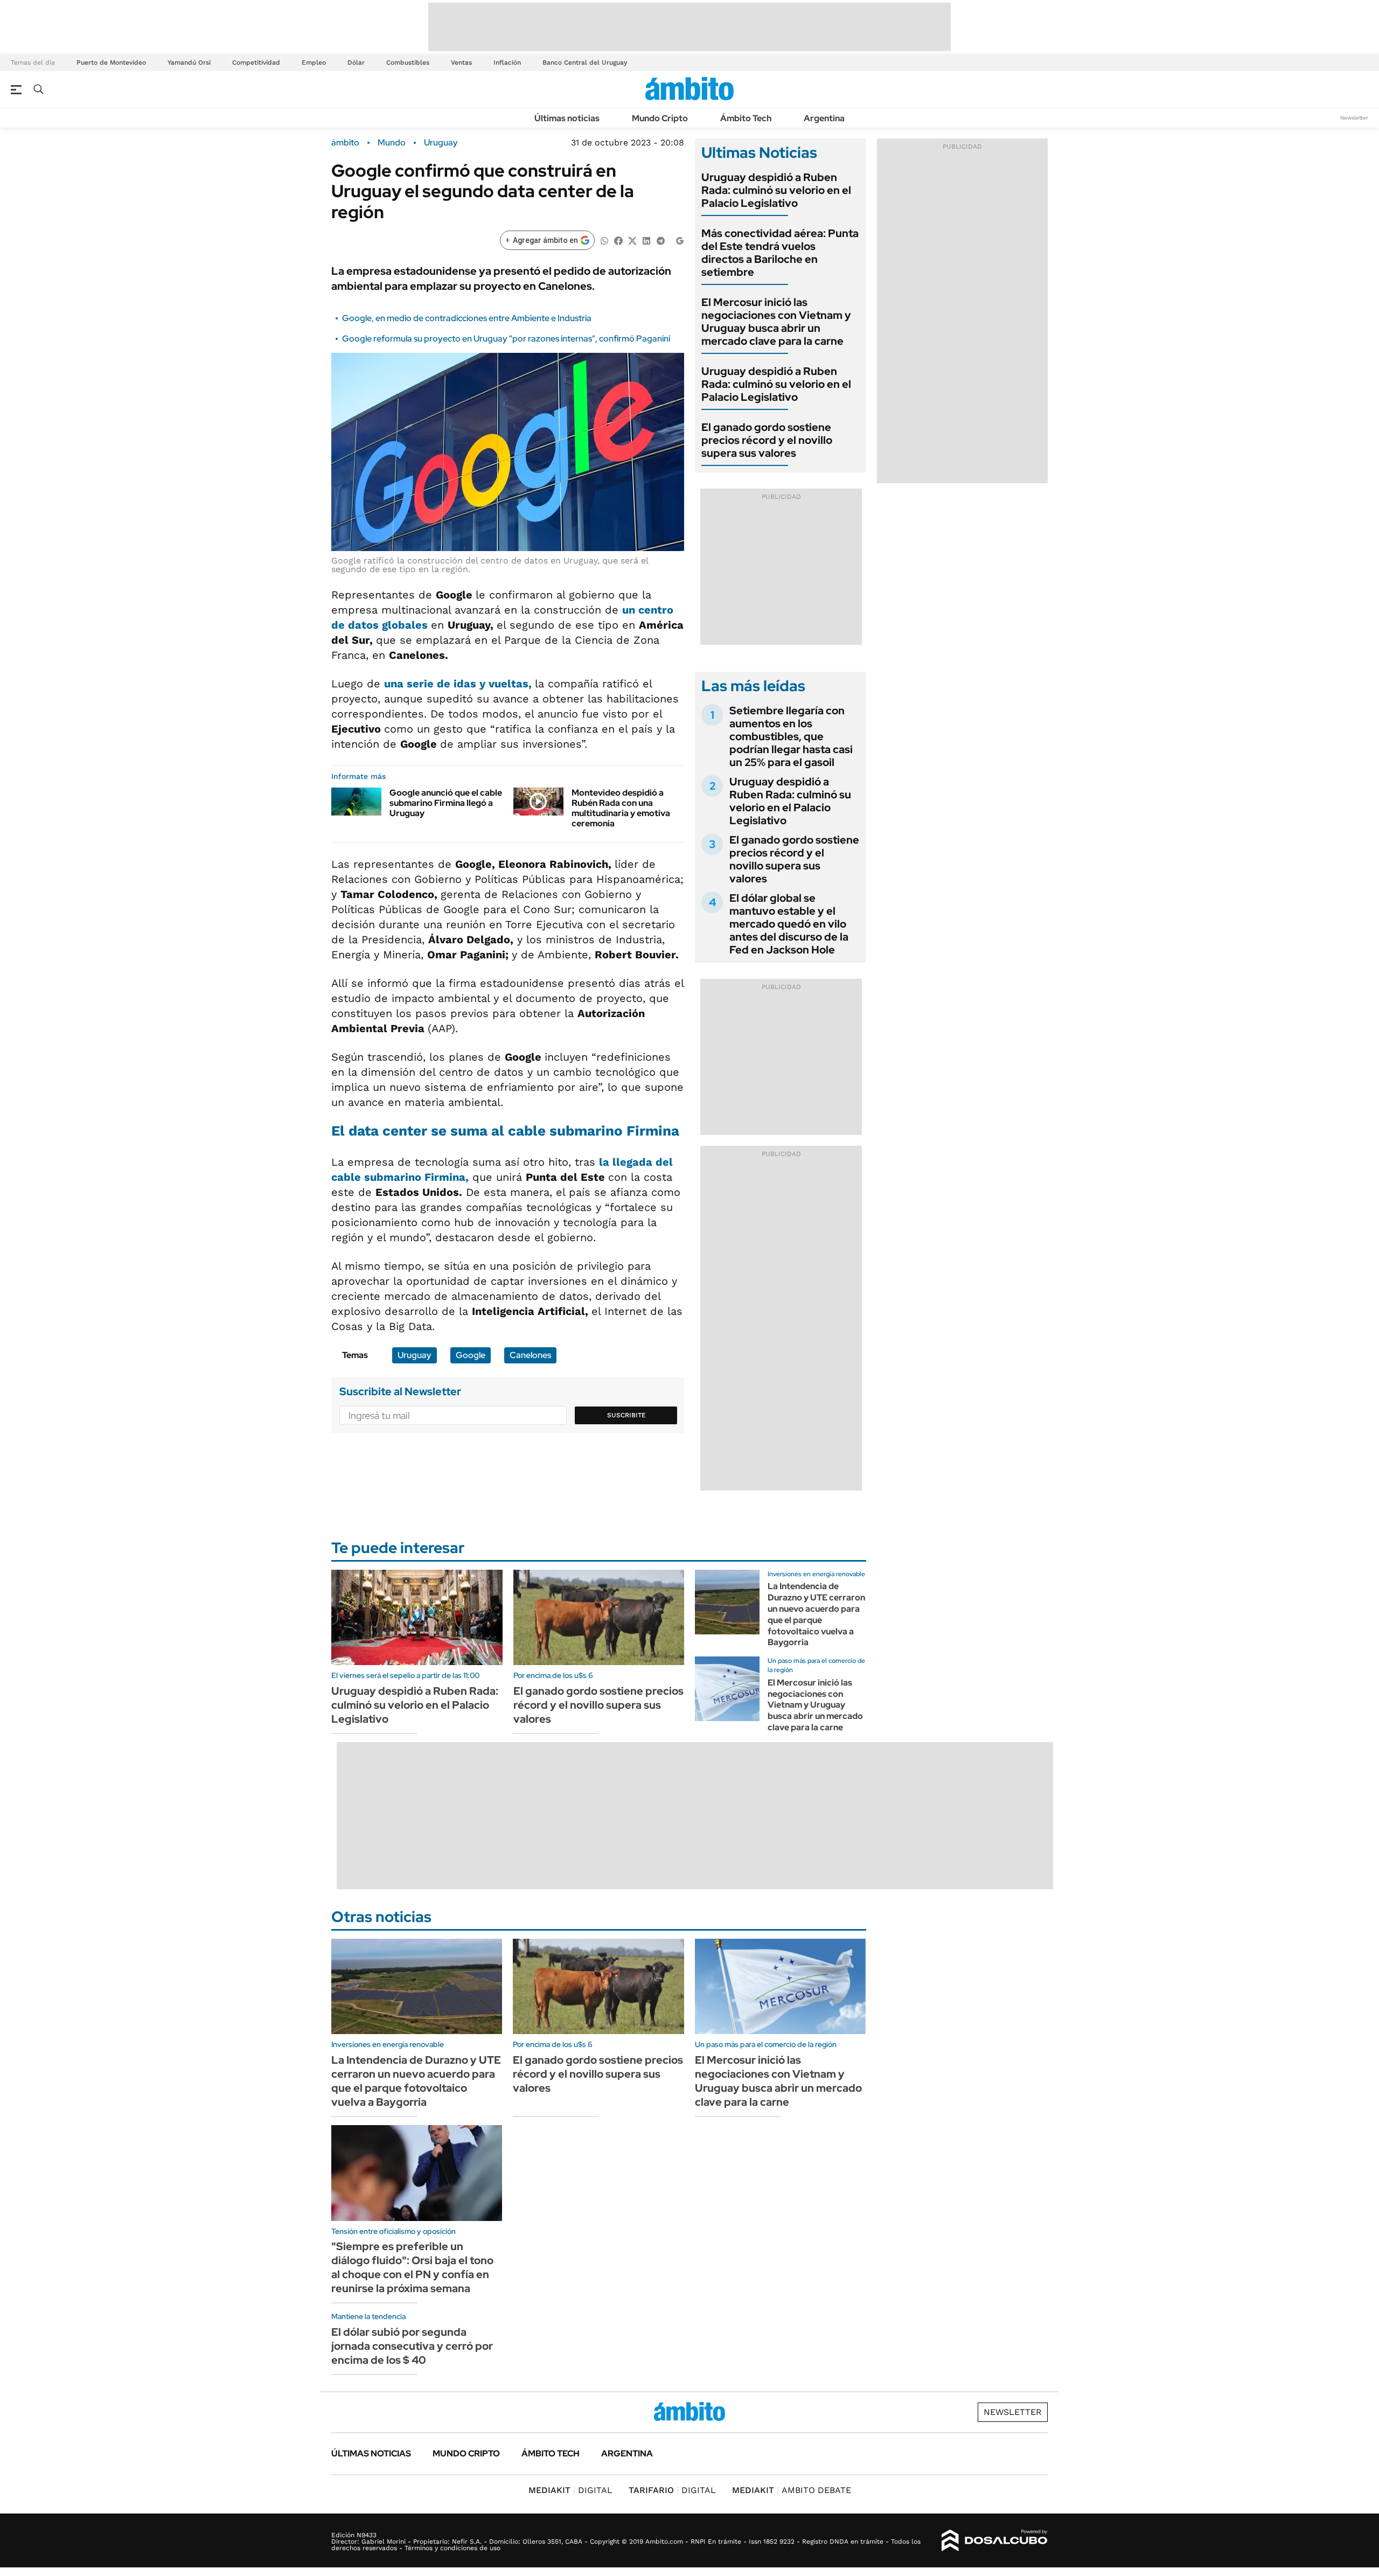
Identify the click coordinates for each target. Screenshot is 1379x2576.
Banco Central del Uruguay (585, 62)
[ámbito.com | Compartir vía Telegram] (660, 240)
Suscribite (626, 1415)
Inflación (507, 62)
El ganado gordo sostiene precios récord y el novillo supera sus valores (767, 440)
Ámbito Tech (746, 118)
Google (471, 1355)
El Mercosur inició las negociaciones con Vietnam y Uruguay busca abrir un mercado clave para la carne (776, 322)
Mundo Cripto (660, 118)
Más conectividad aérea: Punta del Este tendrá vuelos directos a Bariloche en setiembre (780, 253)
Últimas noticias (567, 118)
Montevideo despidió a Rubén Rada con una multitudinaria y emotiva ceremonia (621, 808)
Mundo (392, 143)
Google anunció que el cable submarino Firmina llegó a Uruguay (446, 803)
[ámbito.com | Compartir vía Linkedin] (646, 240)
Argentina (824, 118)
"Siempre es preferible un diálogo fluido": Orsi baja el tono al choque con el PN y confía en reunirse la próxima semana (412, 2267)
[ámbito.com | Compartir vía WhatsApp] (604, 240)
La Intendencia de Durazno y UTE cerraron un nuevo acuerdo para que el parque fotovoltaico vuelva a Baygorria (816, 1614)
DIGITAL (570, 2490)
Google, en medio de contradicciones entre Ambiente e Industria (467, 318)
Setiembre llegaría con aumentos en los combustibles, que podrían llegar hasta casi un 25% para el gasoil (791, 736)
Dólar (356, 62)
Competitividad (256, 62)
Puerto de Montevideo (111, 62)
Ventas (461, 62)
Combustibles (408, 62)
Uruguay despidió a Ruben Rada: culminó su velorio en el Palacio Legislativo (776, 190)
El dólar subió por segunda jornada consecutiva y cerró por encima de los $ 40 (412, 2346)
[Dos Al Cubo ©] (995, 2540)
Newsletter (1354, 118)
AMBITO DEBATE (792, 2490)
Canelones (530, 1355)
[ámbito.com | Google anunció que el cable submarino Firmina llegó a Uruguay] (356, 802)
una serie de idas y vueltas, (459, 684)
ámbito (345, 143)
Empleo (314, 62)
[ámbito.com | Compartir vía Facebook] (618, 240)
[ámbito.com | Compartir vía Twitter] (632, 240)
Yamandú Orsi (189, 62)
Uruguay (441, 143)
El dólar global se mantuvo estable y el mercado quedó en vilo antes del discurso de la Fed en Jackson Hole (789, 924)
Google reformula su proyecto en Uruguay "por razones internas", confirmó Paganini (506, 339)
